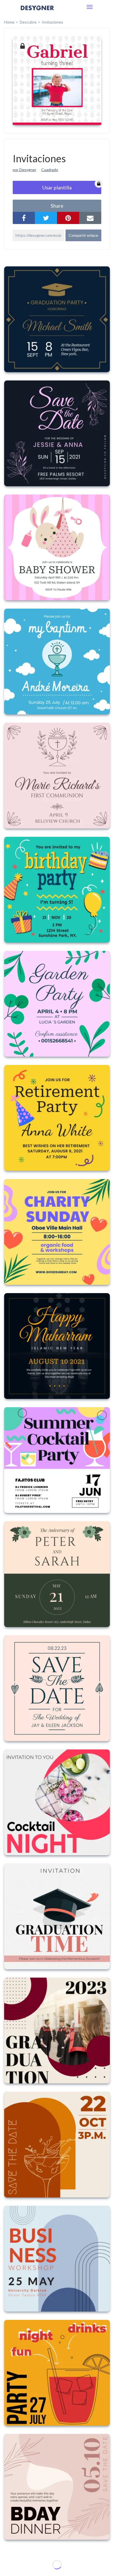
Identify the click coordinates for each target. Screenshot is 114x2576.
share (57, 206)
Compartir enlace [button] (83, 235)
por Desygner (24, 170)
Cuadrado (50, 170)
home (9, 22)
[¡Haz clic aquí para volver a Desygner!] (37, 12)
